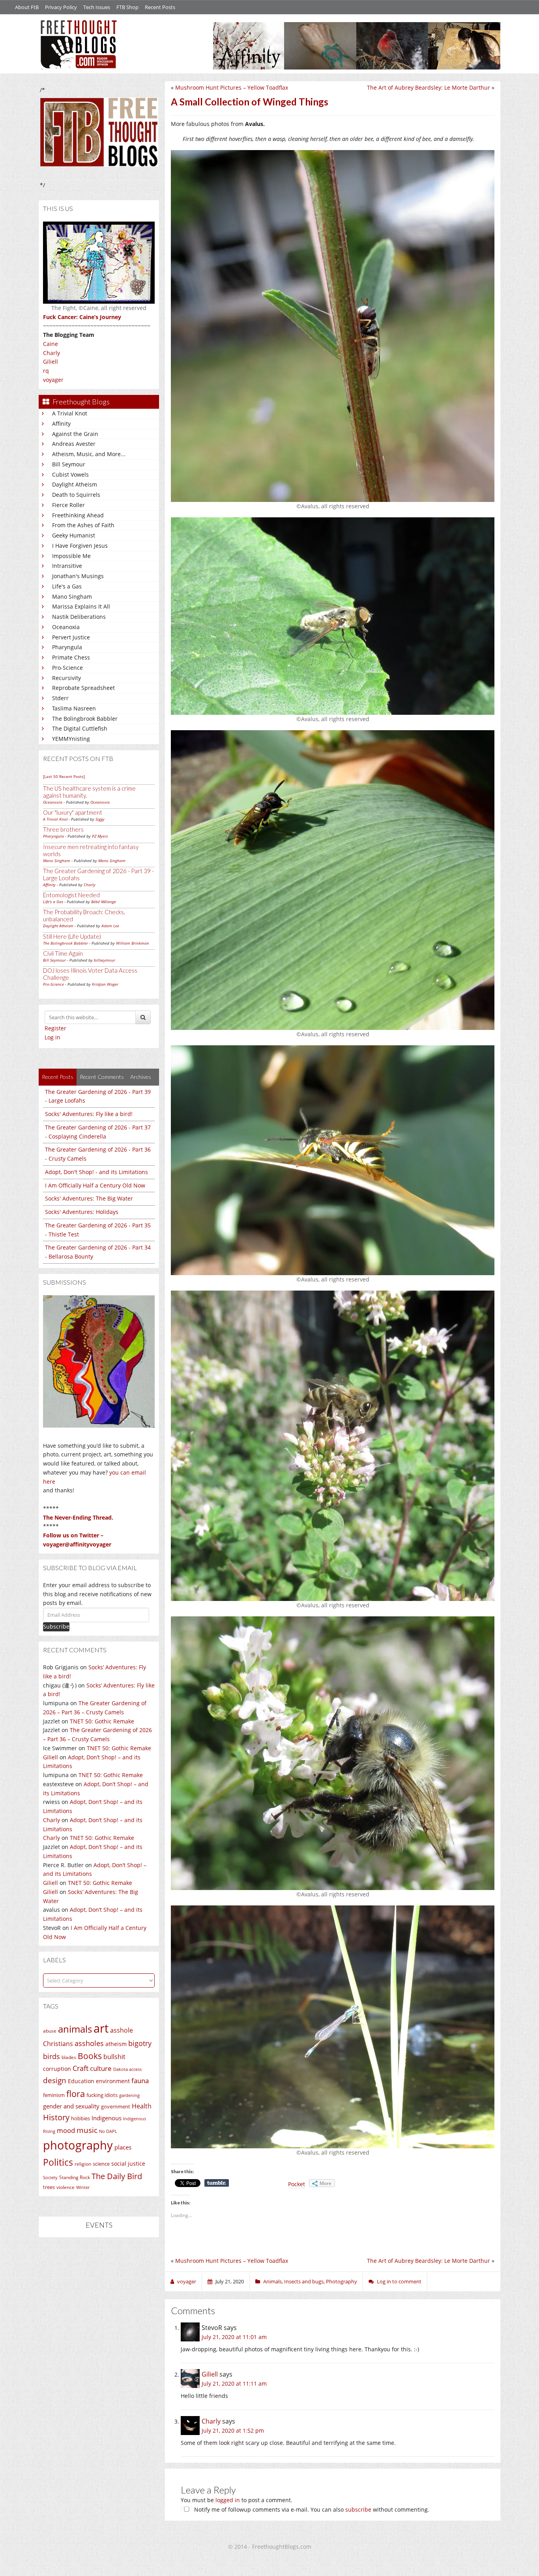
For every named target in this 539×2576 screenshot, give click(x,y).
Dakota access (127, 2069)
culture (101, 2068)
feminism (54, 2095)
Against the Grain (75, 434)
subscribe (358, 2509)
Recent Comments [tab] (102, 1077)
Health (142, 2106)
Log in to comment (399, 2281)
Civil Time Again (63, 953)
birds (51, 2056)
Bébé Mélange (104, 902)
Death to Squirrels (76, 495)
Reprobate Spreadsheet (83, 688)
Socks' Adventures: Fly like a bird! (89, 1114)
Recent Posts (160, 7)
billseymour (105, 960)
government (116, 2106)
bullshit (114, 2057)
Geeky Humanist (74, 535)
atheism (116, 2044)
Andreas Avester (74, 444)
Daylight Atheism (75, 484)
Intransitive (67, 566)
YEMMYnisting (71, 739)
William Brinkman (133, 943)
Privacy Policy (61, 7)
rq (46, 371)
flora (76, 2093)
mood (66, 2130)
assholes (89, 2043)
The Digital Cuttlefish (80, 728)
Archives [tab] (141, 1077)
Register (55, 1028)
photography (78, 2145)
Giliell (51, 362)
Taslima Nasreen (74, 708)
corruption (57, 2069)
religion (83, 2164)
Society (50, 2178)
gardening (129, 2095)
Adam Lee (110, 926)
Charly (51, 353)
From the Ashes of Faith (83, 525)
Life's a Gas (67, 586)
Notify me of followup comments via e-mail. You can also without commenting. (311, 2509)
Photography (342, 2281)
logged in (228, 2500)
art (101, 2028)
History (56, 2117)
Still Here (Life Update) (72, 936)
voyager (53, 380)
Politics (58, 2162)
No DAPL (108, 2131)
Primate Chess (71, 657)
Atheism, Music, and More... (89, 454)
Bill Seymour (69, 464)
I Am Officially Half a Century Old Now (95, 1185)
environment (113, 2081)
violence (66, 2187)
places (123, 2147)
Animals (272, 2281)
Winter (83, 2187)
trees (49, 2187)
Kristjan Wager (105, 984)
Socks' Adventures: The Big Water (89, 1198)
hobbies (80, 2118)
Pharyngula (67, 647)
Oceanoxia (66, 627)
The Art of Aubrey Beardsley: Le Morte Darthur (429, 87)
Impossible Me (71, 556)
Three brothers (63, 829)
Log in (52, 1037)
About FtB (27, 7)
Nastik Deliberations (79, 617)
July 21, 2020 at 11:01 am (234, 2337)
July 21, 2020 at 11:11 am (234, 2383)
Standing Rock (75, 2177)
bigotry (140, 2043)
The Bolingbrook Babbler (85, 719)
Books (90, 2056)
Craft (80, 2068)
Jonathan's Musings (78, 576)
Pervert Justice (71, 637)
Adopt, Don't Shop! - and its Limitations (96, 1172)
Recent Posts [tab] (58, 1077)
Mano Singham (72, 597)
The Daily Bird (117, 2176)
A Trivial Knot (70, 413)
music (87, 2130)
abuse (50, 2031)
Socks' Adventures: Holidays (82, 1212)
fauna (140, 2081)
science (101, 2164)
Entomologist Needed (71, 895)
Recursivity (66, 678)
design (55, 2080)
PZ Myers (100, 836)
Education (81, 2081)
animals (75, 2029)
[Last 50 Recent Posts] (64, 776)
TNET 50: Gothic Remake (102, 1721)
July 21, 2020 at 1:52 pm (233, 2430)
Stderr (60, 698)
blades (69, 2057)
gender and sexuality (71, 2106)
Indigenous (107, 2118)
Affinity (61, 424)
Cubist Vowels (70, 474)
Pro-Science (67, 668)
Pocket (297, 2184)
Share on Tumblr (217, 2183)
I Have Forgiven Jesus (80, 546)
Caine (51, 344)
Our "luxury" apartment (73, 812)
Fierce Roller (68, 505)
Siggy (100, 819)
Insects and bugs (304, 2281)
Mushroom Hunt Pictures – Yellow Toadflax (232, 87)
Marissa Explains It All (81, 606)
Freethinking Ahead (78, 515)
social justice (128, 2164)
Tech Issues (97, 7)
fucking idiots (102, 2095)
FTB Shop (127, 7)
